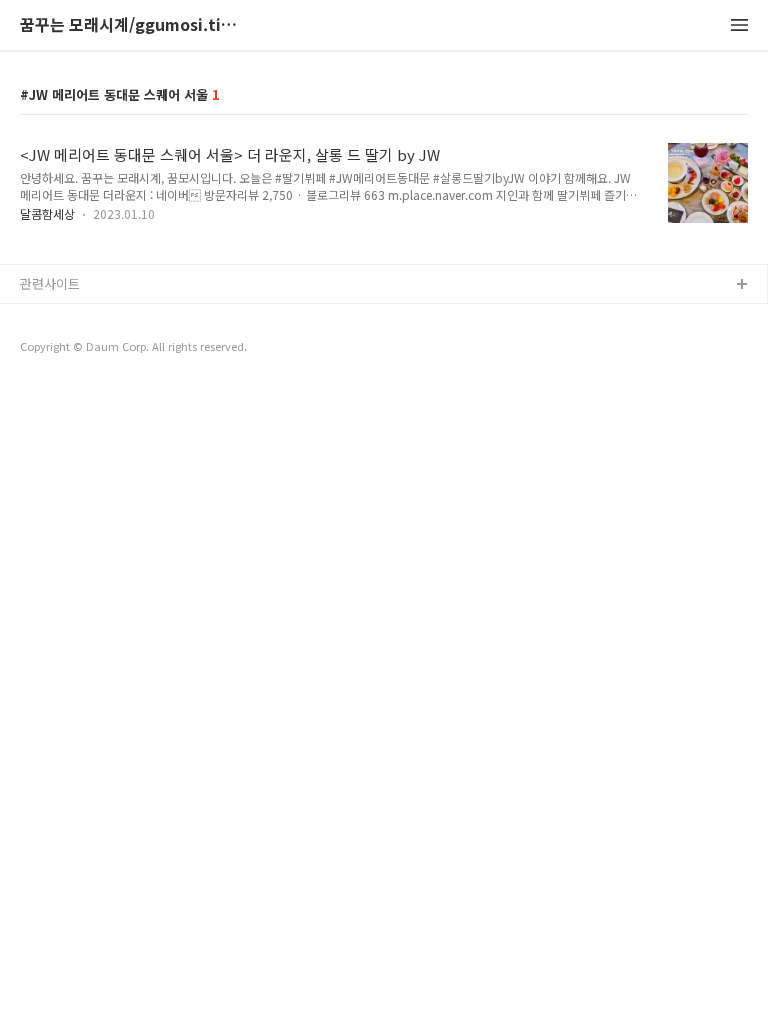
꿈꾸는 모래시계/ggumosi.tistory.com (130, 25)
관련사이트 (50, 283)
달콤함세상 (47, 213)
